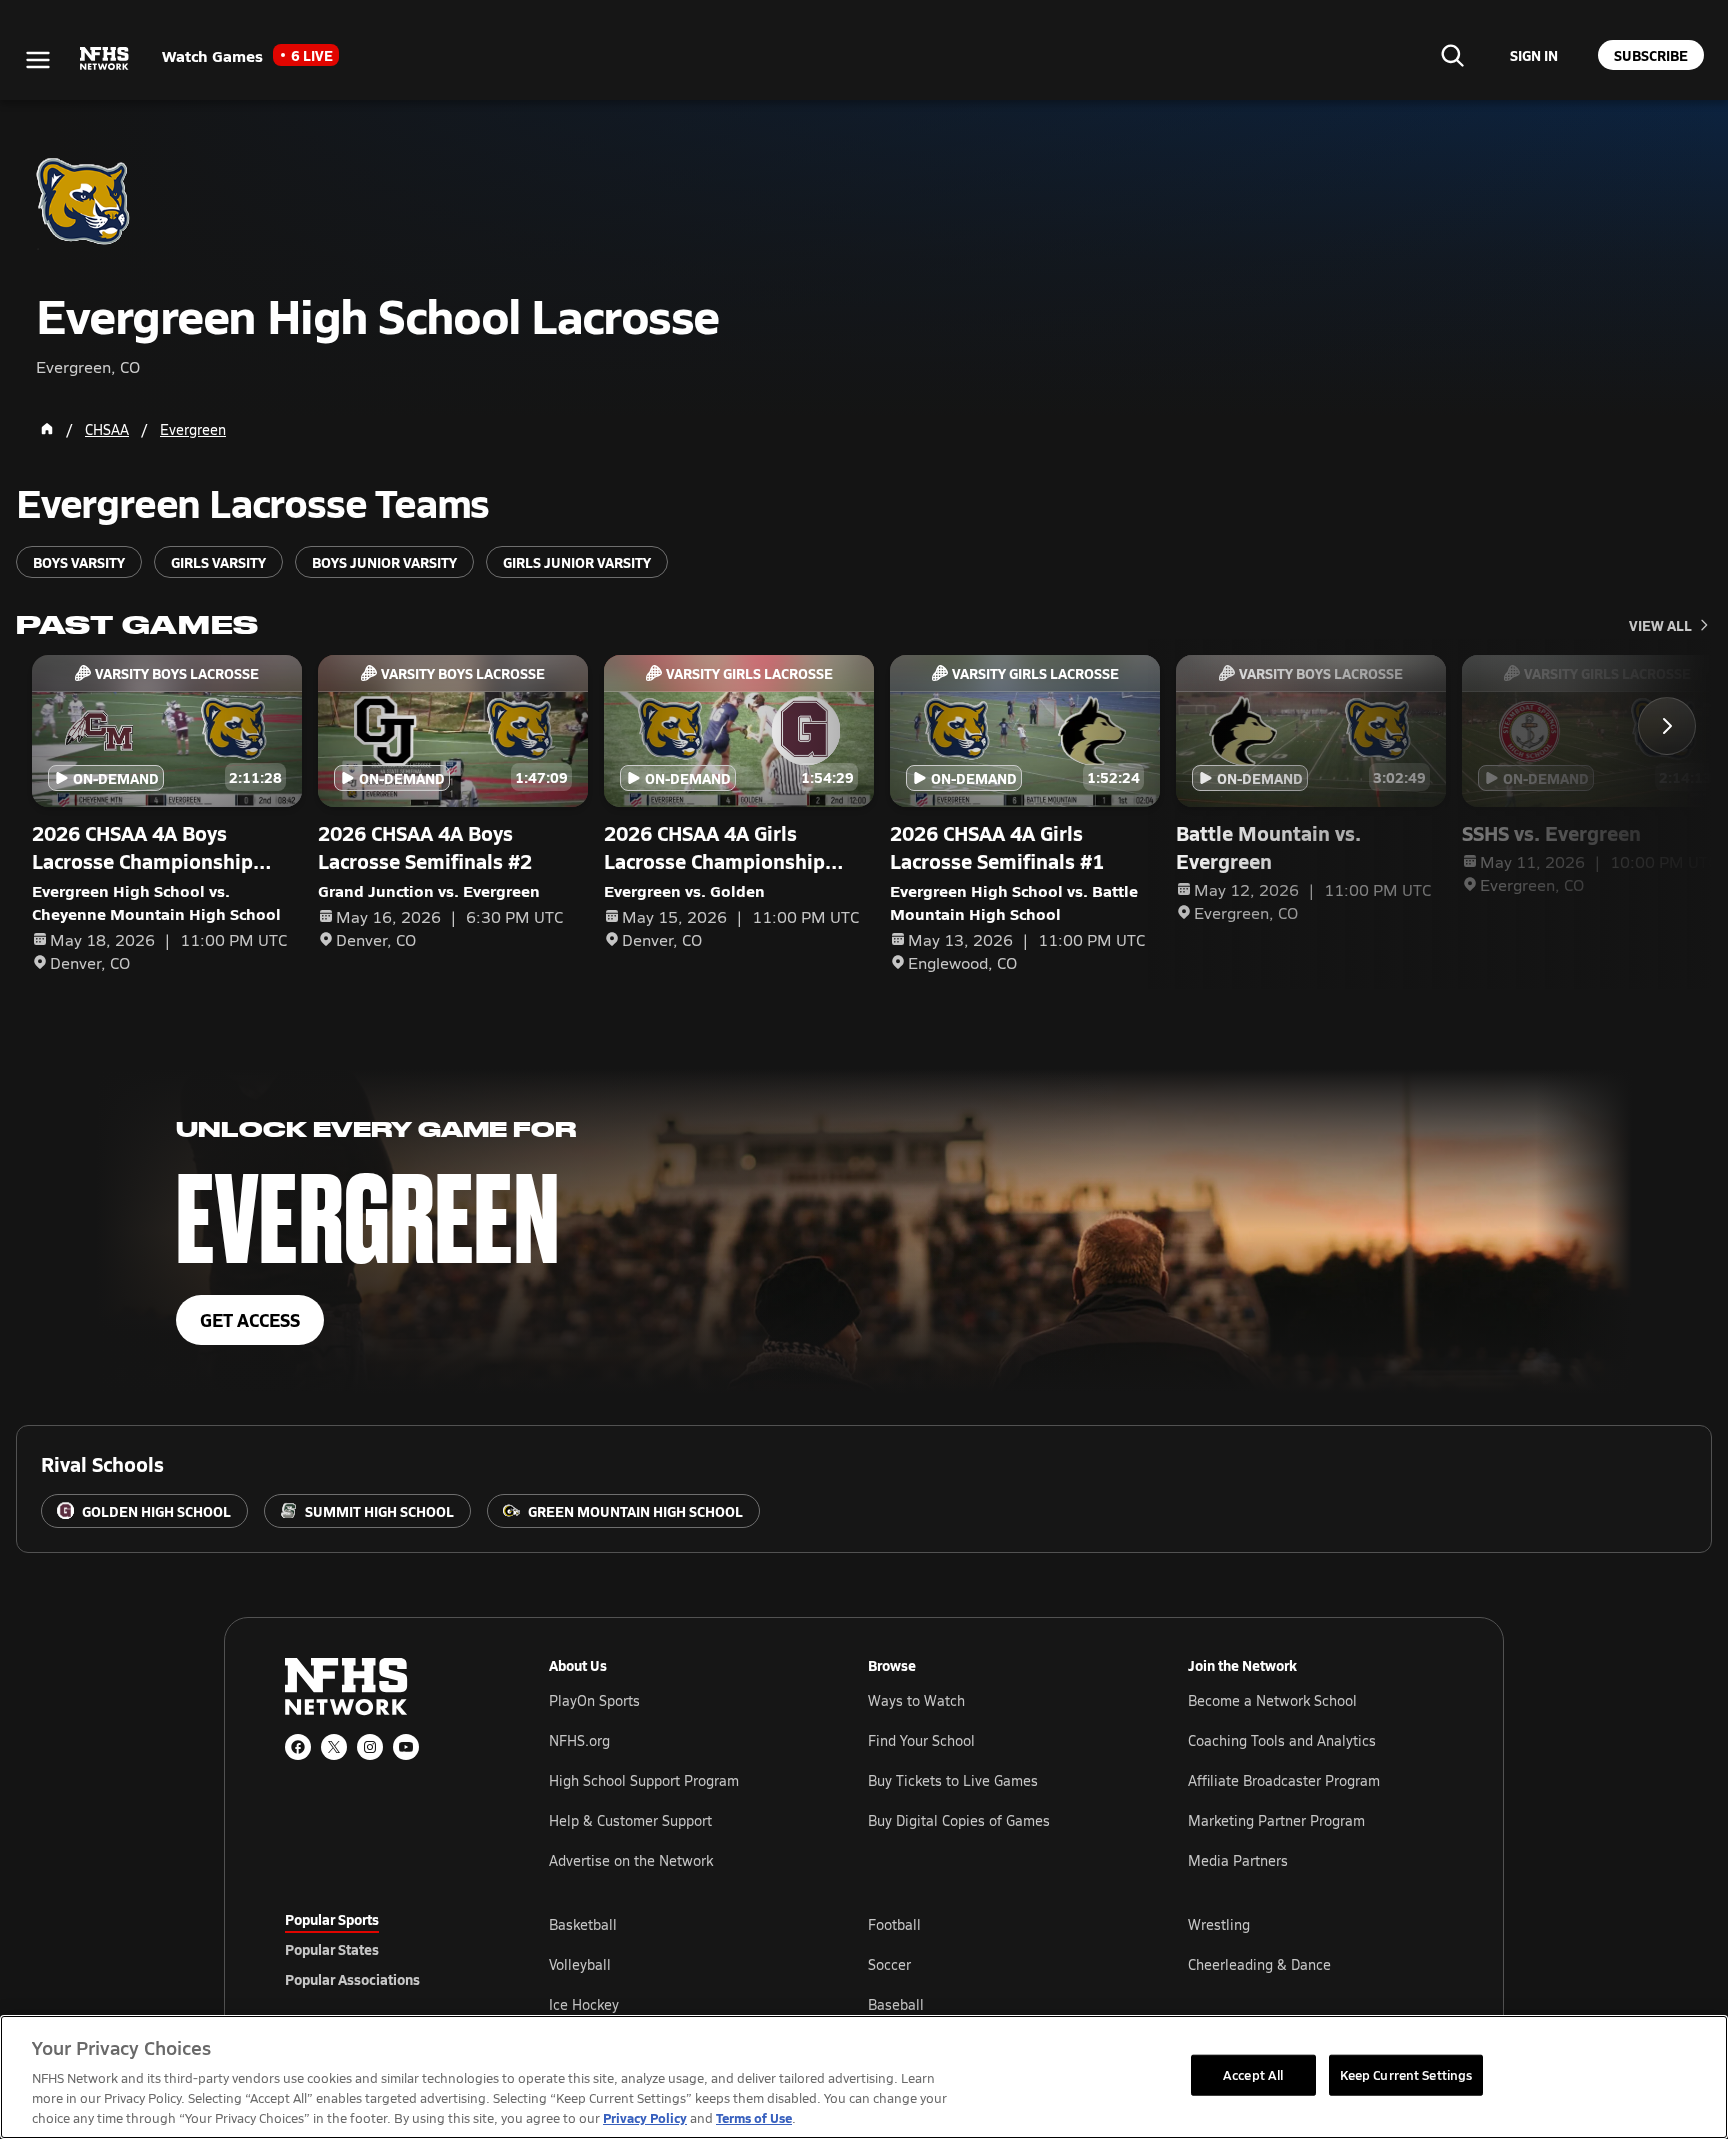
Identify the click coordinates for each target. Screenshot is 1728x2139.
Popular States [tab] (332, 1949)
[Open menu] (38, 60)
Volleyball (580, 1964)
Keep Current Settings (1406, 2074)
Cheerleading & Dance (1259, 1964)
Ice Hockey (584, 2004)
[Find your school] (1452, 55)
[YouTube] (406, 1747)
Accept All (1253, 2074)
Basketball (583, 1924)
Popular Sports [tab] (332, 1919)
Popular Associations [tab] (352, 1979)
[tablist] (385, 1949)
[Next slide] (1667, 726)
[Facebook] (298, 1747)
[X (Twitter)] (334, 1747)
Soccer (889, 1964)
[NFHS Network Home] (105, 59)
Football (894, 1924)
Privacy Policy (645, 2117)
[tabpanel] (996, 1964)
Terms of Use (754, 2117)
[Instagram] (370, 1747)
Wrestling (1219, 1924)
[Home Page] (47, 429)
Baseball (896, 2004)
